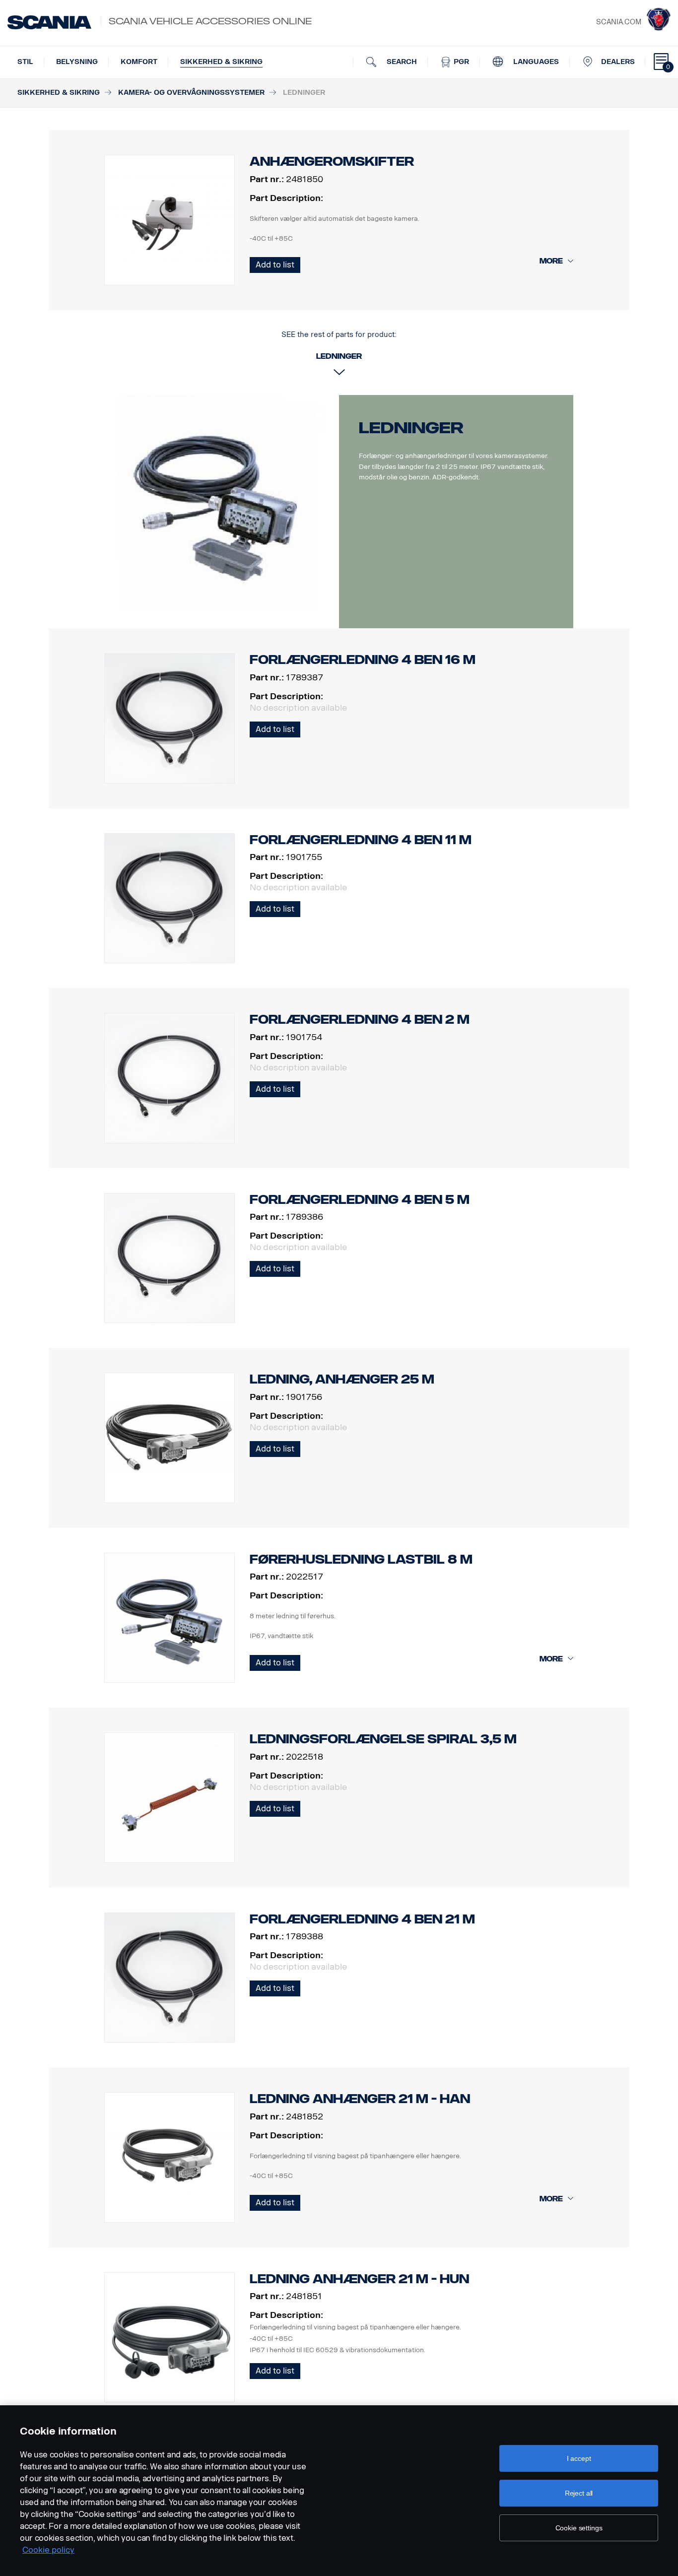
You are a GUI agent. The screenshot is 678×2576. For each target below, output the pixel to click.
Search (401, 62)
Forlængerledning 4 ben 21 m (362, 1919)
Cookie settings (579, 2528)
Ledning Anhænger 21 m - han (360, 2099)
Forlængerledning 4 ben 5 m (360, 1200)
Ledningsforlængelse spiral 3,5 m (383, 1739)
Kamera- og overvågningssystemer (191, 93)
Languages (535, 62)
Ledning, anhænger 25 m (342, 1379)
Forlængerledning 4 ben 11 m (361, 840)
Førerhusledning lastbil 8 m (361, 1559)
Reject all (579, 2493)
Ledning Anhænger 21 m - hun (359, 2279)
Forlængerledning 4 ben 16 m (363, 660)
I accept (579, 2458)
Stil (25, 62)
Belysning (77, 62)
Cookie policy (48, 2550)
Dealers (618, 62)
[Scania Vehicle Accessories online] (49, 22)
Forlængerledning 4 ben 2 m (360, 1020)
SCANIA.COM (619, 22)
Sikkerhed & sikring (221, 62)
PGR (460, 62)
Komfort (139, 62)
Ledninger (411, 428)
